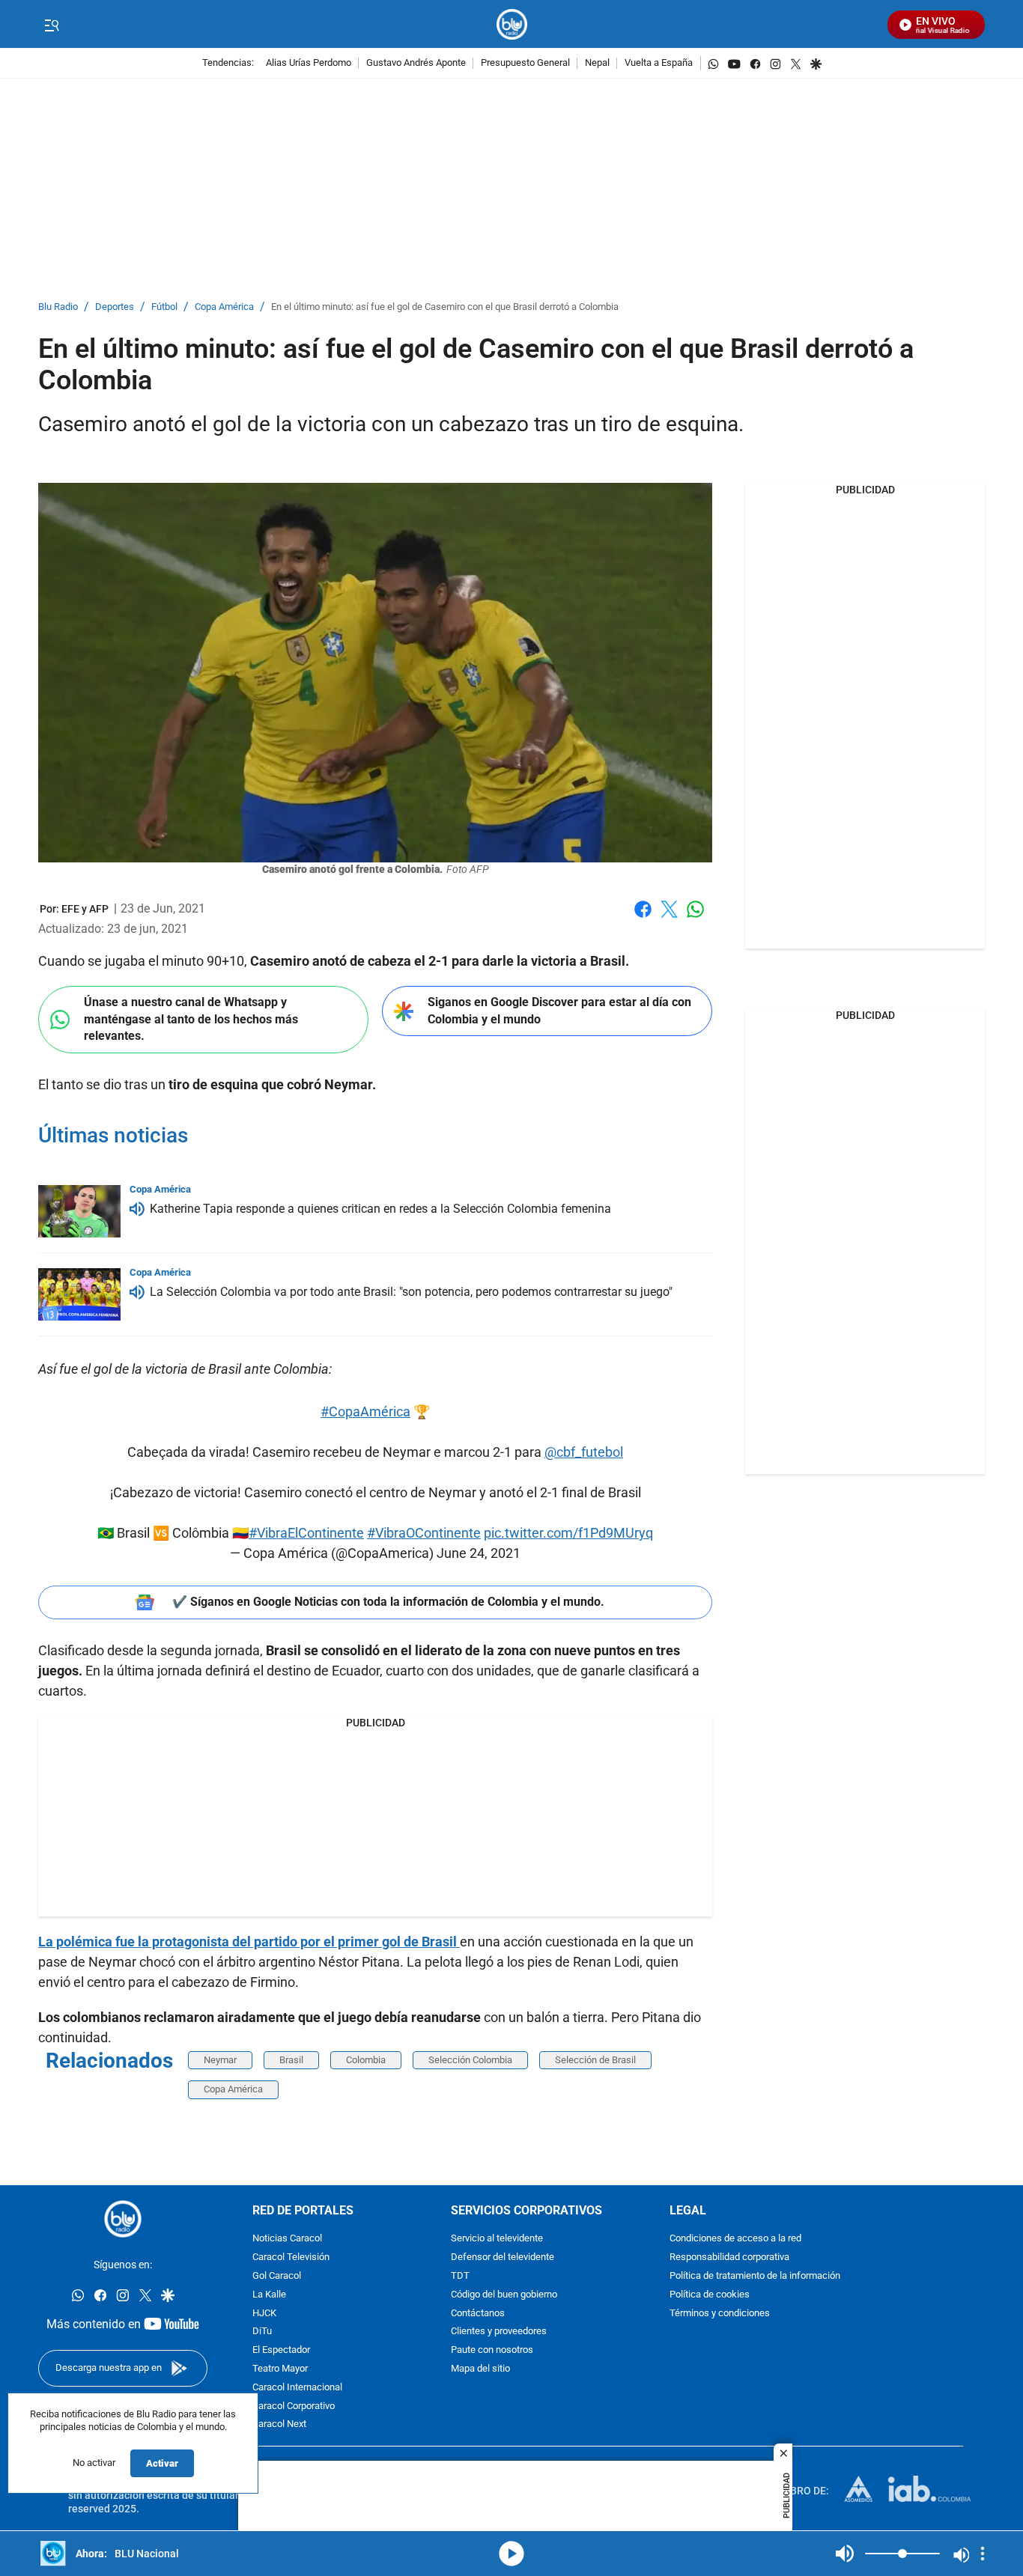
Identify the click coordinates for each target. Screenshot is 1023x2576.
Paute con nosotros (492, 2350)
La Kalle (269, 2295)
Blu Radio (58, 307)
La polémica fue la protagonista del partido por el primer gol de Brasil (249, 1942)
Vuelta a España (659, 63)
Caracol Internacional (297, 2388)
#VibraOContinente (424, 1533)
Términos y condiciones (720, 2314)
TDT (460, 2276)
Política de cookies (710, 2295)
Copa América (224, 307)
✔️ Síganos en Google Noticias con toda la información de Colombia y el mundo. (388, 1602)
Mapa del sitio (480, 2369)
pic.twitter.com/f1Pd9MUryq (568, 1533)
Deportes (115, 307)
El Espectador (281, 2350)
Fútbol (164, 307)
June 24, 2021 (479, 1553)
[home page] (512, 24)
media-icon (511, 2554)
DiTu (262, 2332)
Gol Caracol (277, 2276)
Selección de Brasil (595, 2060)
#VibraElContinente (306, 1533)
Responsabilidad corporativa (729, 2257)
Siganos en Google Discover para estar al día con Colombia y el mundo (559, 1011)
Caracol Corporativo (294, 2406)
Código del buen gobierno (504, 2295)
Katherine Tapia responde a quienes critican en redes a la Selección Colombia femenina (380, 1209)
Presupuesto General (525, 63)
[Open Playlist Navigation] (983, 2554)
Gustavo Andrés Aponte (416, 63)
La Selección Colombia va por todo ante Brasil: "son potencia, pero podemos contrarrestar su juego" (411, 1292)
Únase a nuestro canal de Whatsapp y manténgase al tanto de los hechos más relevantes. (191, 1019)
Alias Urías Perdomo (309, 63)
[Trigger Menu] (51, 25)
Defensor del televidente (503, 2257)
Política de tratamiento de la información (755, 2276)
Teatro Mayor (280, 2369)
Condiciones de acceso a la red (735, 2239)
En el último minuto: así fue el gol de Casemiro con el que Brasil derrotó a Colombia (445, 307)
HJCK (264, 2314)
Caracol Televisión (291, 2257)
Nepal (597, 63)
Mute (845, 2554)
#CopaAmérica (365, 1412)
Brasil (291, 2060)
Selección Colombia (470, 2060)
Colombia (366, 2060)
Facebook (643, 918)
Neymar (220, 2060)
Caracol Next (279, 2425)
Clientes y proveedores (499, 2332)
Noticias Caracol (287, 2239)
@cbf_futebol (584, 1452)
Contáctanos (478, 2314)
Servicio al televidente (497, 2239)
